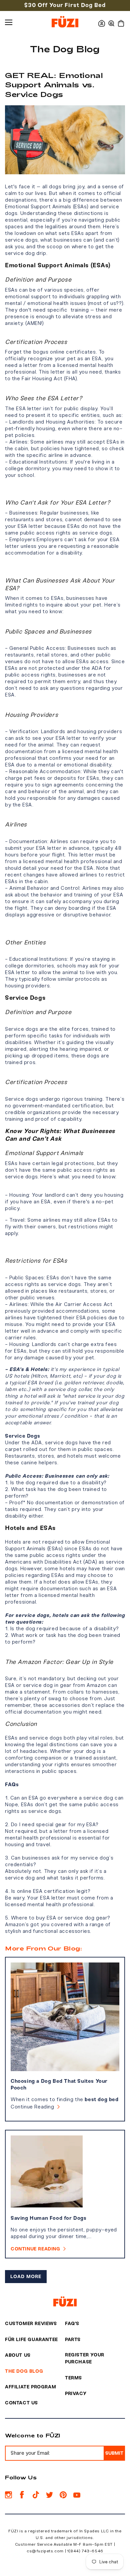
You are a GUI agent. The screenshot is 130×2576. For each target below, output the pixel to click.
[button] (111, 23)
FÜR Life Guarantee (31, 2340)
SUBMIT (114, 2453)
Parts (73, 2340)
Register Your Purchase (85, 2358)
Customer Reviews (31, 2324)
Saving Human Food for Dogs (49, 2218)
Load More (26, 2277)
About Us (18, 2355)
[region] (65, 5)
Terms (73, 2378)
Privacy (76, 2394)
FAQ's (72, 2324)
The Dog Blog (24, 2371)
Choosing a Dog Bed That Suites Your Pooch (59, 2084)
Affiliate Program (30, 2387)
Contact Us (21, 2403)
